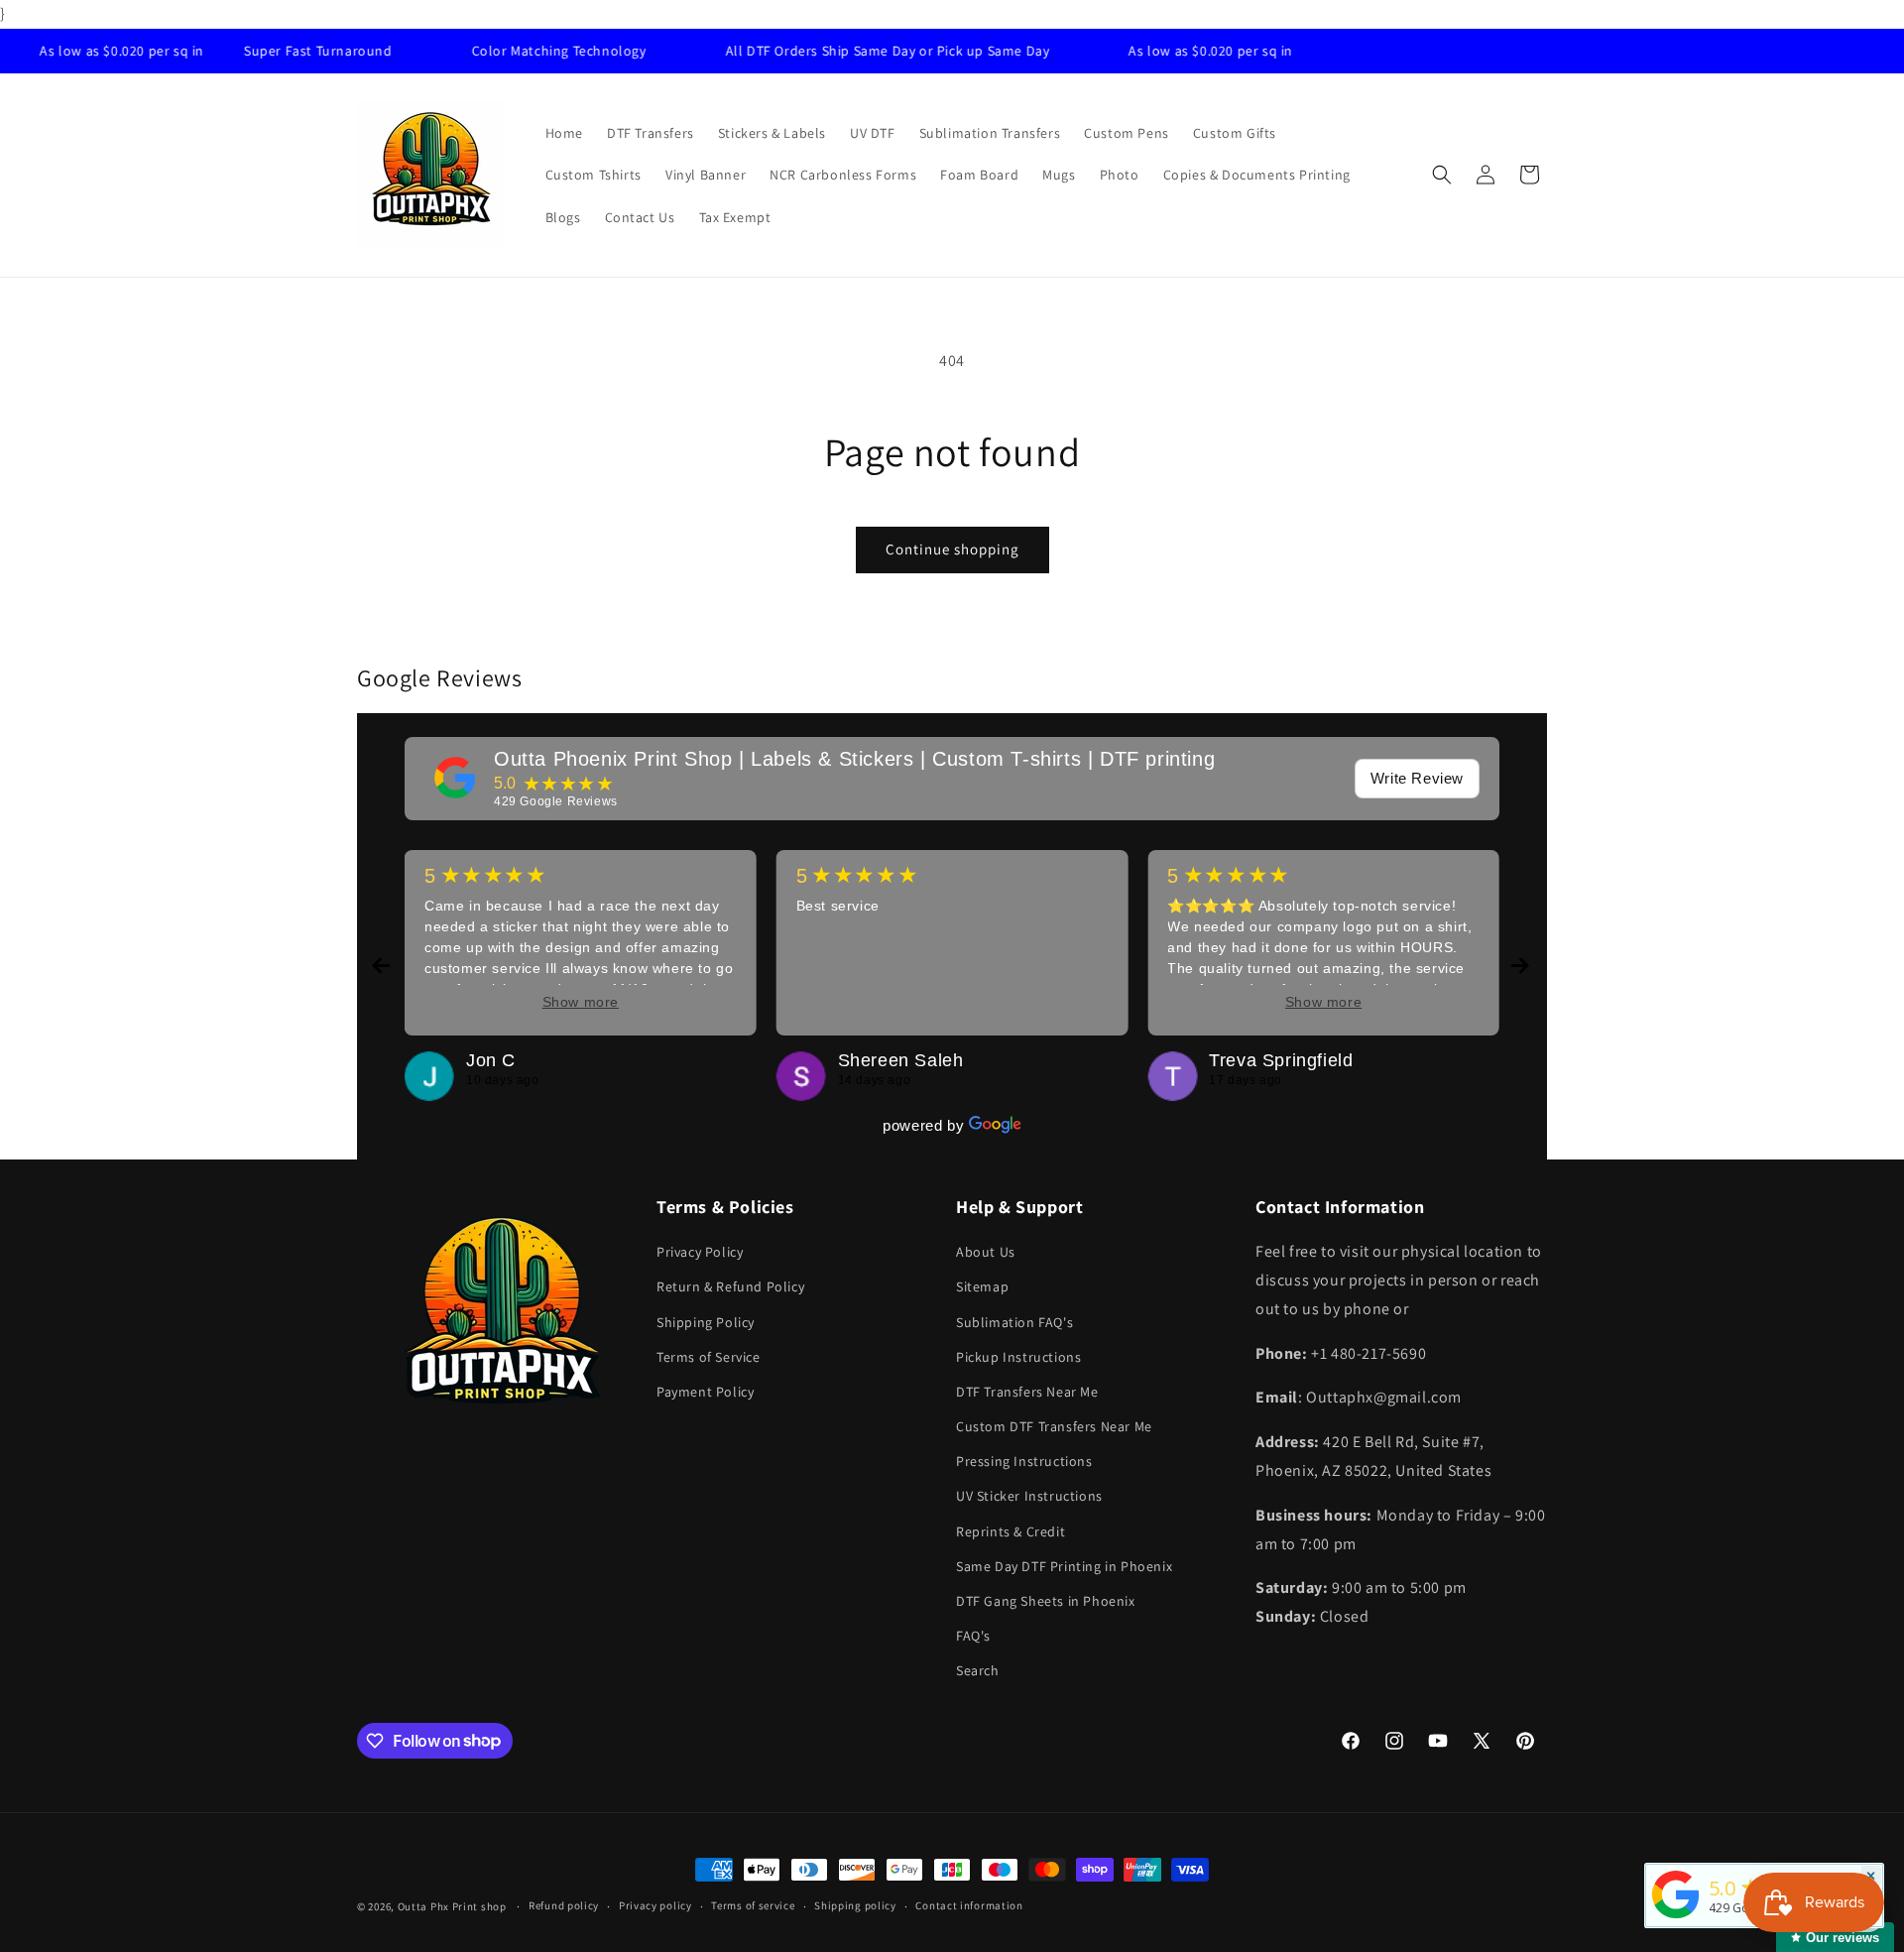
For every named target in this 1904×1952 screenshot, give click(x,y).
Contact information (969, 1905)
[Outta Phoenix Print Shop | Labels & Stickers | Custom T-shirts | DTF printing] (455, 778)
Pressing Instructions (1024, 1461)
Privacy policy (655, 1905)
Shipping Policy (706, 1322)
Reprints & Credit (1011, 1531)
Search (978, 1670)
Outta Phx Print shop (452, 1906)
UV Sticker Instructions (1029, 1496)
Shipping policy (855, 1905)
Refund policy (564, 1905)
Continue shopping (952, 549)
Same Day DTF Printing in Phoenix (1064, 1566)
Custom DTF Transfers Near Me (1054, 1426)
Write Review (1417, 778)
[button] (1442, 175)
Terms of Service (709, 1357)
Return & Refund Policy (730, 1286)
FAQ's (973, 1636)
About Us (986, 1252)
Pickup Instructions (1018, 1357)
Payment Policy (705, 1392)
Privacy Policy (700, 1252)
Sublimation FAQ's (1014, 1322)
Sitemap (982, 1286)
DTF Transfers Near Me (1027, 1392)
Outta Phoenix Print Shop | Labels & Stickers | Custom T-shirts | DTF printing (854, 759)
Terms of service (753, 1905)
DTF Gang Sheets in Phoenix (1046, 1601)
